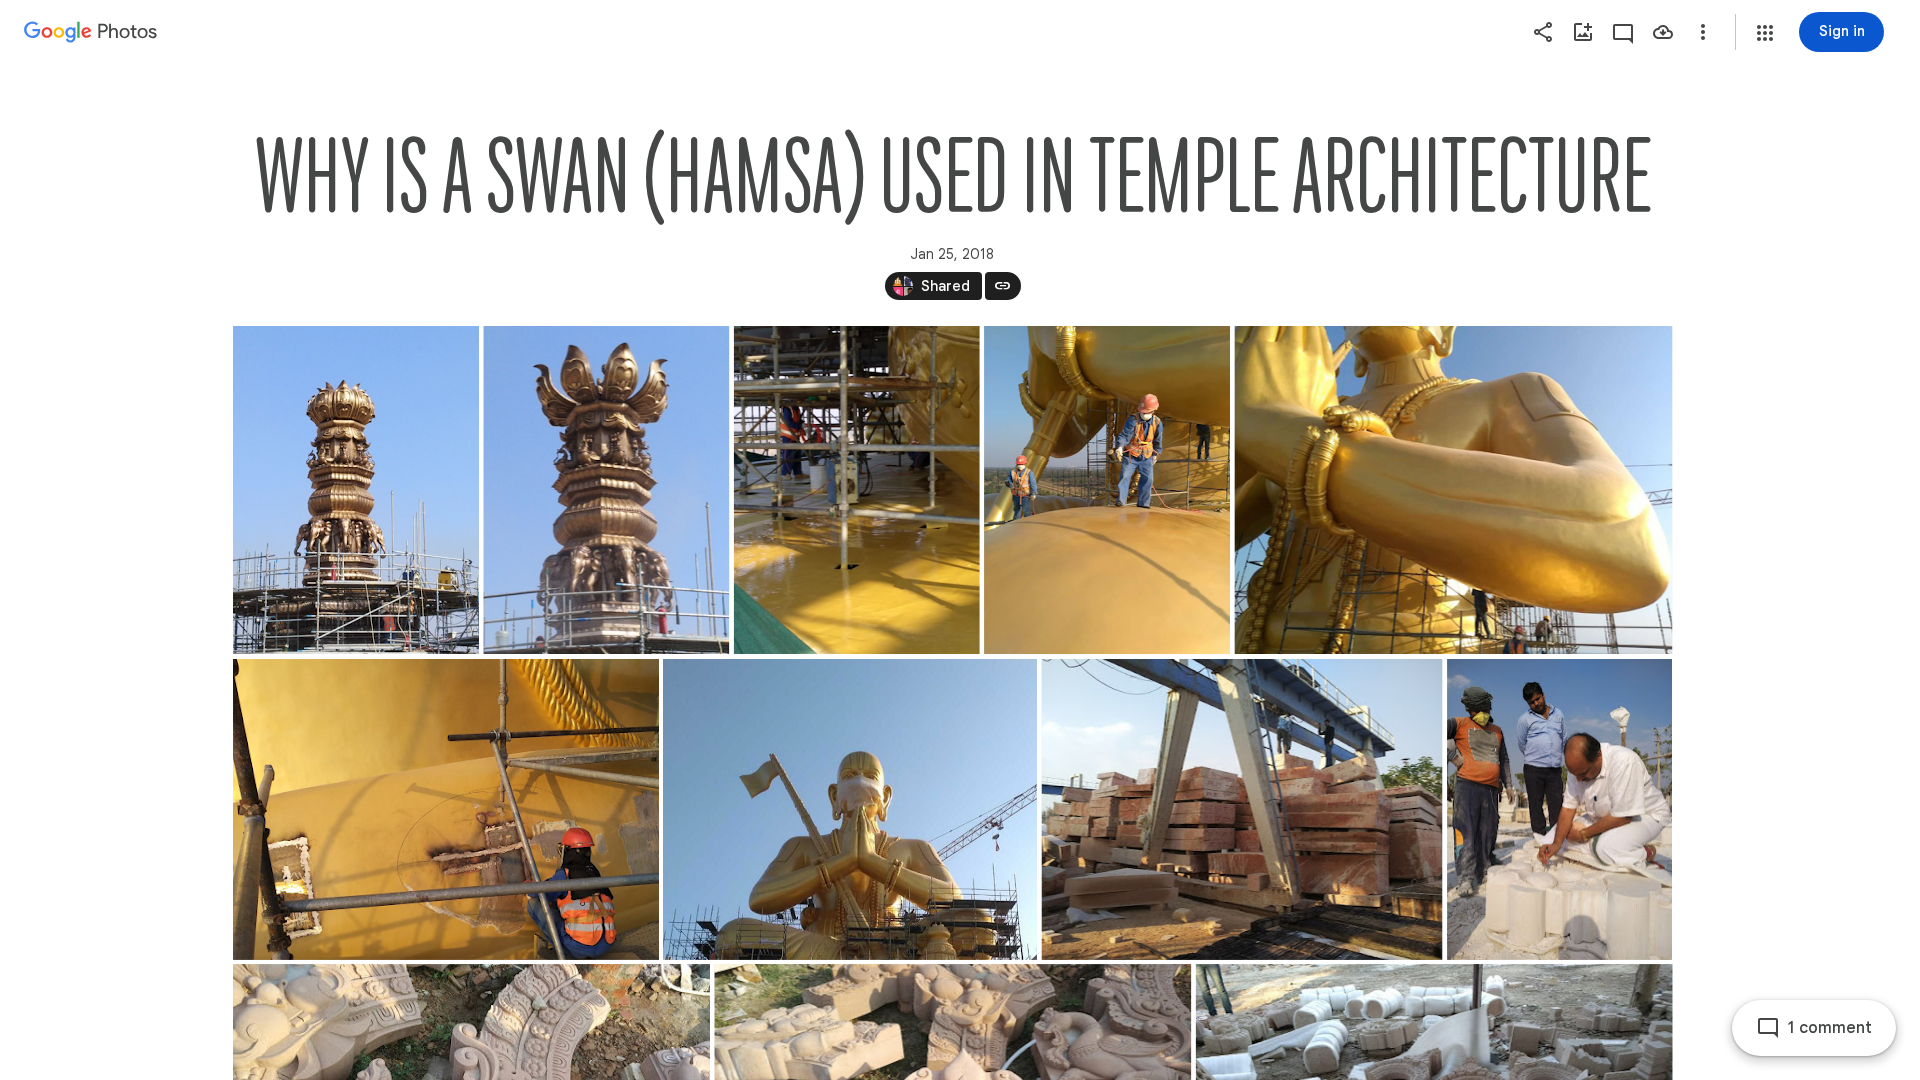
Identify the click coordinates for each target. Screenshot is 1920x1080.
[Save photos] (1663, 32)
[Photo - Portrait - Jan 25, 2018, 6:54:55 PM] (606, 490)
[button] (1765, 33)
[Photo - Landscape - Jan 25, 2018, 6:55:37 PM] (1241, 809)
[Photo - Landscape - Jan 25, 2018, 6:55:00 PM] (1453, 490)
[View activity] (1623, 32)
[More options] (1703, 32)
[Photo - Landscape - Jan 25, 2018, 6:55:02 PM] (446, 809)
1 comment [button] (1830, 1028)
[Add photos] (1583, 32)
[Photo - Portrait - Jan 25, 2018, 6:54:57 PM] (856, 490)
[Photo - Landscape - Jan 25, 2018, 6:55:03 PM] (850, 809)
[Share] (1543, 32)
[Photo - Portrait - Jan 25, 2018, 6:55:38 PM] (1559, 809)
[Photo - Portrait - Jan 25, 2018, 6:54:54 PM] (356, 490)
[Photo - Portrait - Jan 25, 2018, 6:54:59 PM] (1107, 490)
